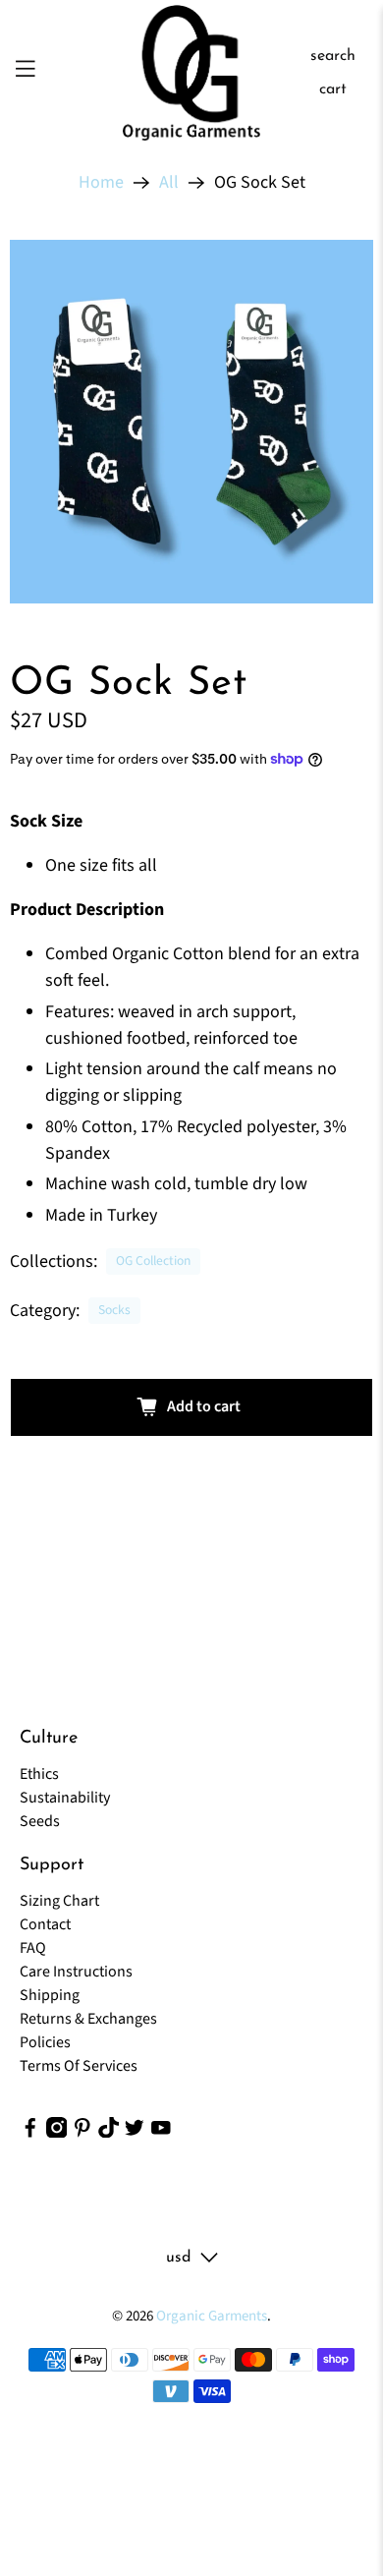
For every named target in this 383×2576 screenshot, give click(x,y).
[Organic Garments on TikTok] (109, 2133)
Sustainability (65, 1798)
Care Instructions (76, 1972)
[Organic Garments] (192, 73)
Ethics (39, 1774)
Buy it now (192, 1473)
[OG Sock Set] (191, 422)
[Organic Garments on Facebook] (30, 2133)
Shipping (50, 1995)
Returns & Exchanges (88, 2019)
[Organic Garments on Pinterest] (82, 2133)
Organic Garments (212, 2316)
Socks (114, 1310)
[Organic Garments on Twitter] (135, 2133)
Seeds (40, 1821)
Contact (45, 1924)
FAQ (33, 1948)
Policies (45, 2042)
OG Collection (153, 1260)
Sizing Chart (59, 1901)
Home (101, 183)
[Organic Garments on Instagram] (57, 2133)
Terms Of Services (79, 2066)
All (169, 183)
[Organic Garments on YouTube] (161, 2133)
